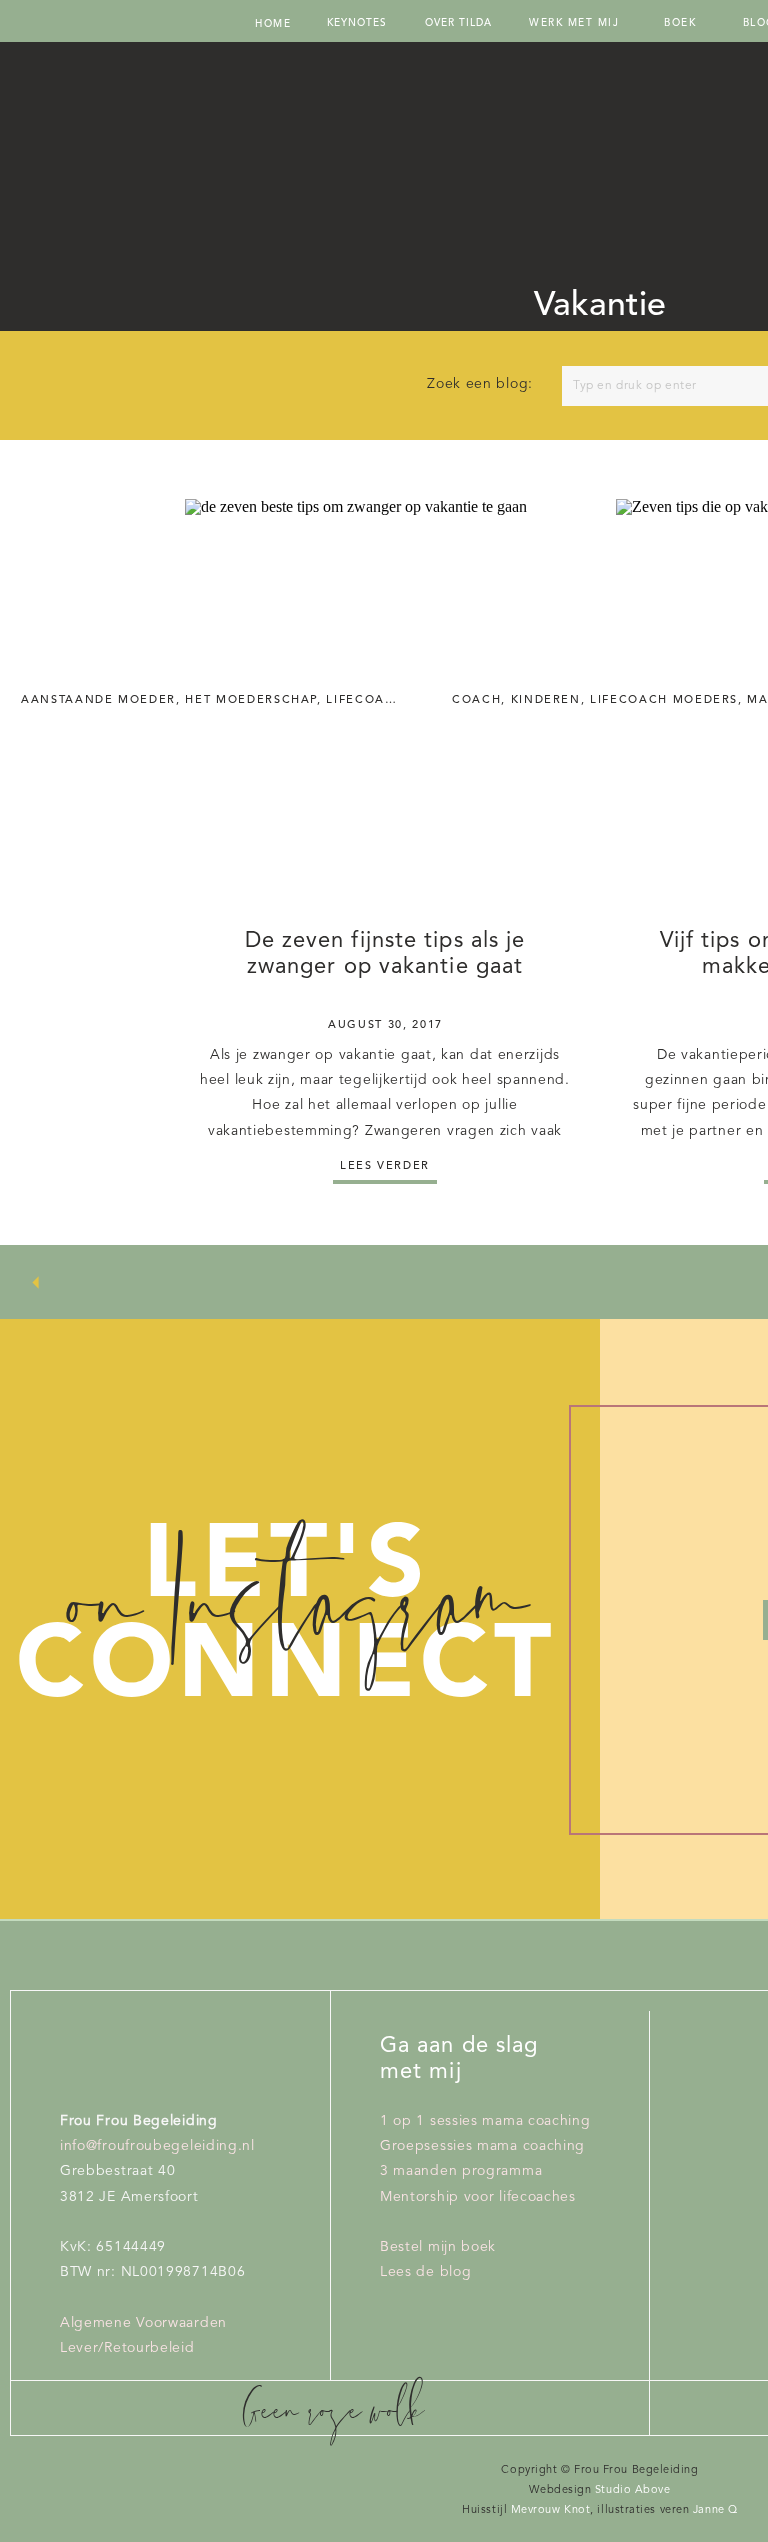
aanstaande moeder (98, 700)
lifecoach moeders (664, 700)
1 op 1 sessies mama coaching (485, 2121)
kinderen (546, 700)
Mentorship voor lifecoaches (478, 2197)
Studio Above (630, 2490)
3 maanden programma (461, 2171)
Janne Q (713, 2510)
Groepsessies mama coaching (482, 2146)
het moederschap (251, 700)
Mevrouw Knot (551, 2510)
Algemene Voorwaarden (143, 2323)
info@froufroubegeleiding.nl (157, 2146)
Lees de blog (425, 2272)
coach (476, 700)
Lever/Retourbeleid (127, 2348)
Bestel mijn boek (438, 2247)
